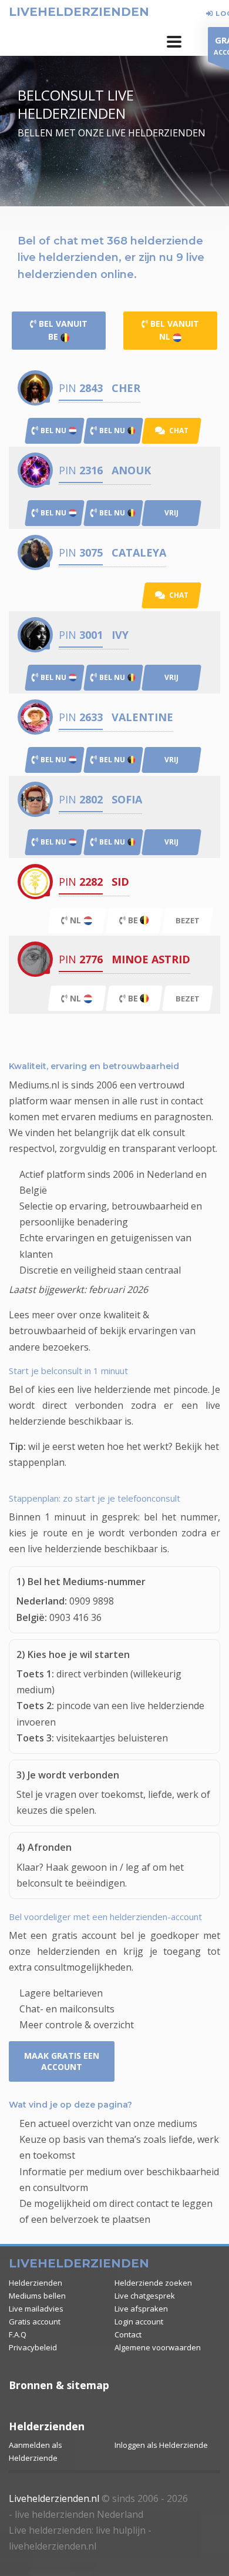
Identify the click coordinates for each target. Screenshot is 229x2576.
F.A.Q (18, 2334)
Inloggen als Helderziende (161, 2445)
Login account (139, 2322)
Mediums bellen (37, 2296)
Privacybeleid (33, 2347)
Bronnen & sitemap (59, 2385)
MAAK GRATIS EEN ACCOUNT (62, 2061)
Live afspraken (141, 2309)
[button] (174, 42)
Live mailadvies (36, 2309)
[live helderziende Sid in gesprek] (35, 881)
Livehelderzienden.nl (54, 2498)
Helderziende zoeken (153, 2283)
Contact (128, 2334)
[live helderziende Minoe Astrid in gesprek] (35, 959)
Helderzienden (36, 2283)
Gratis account (35, 2322)
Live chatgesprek (145, 2296)
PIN (81, 388)
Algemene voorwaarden (158, 2347)
